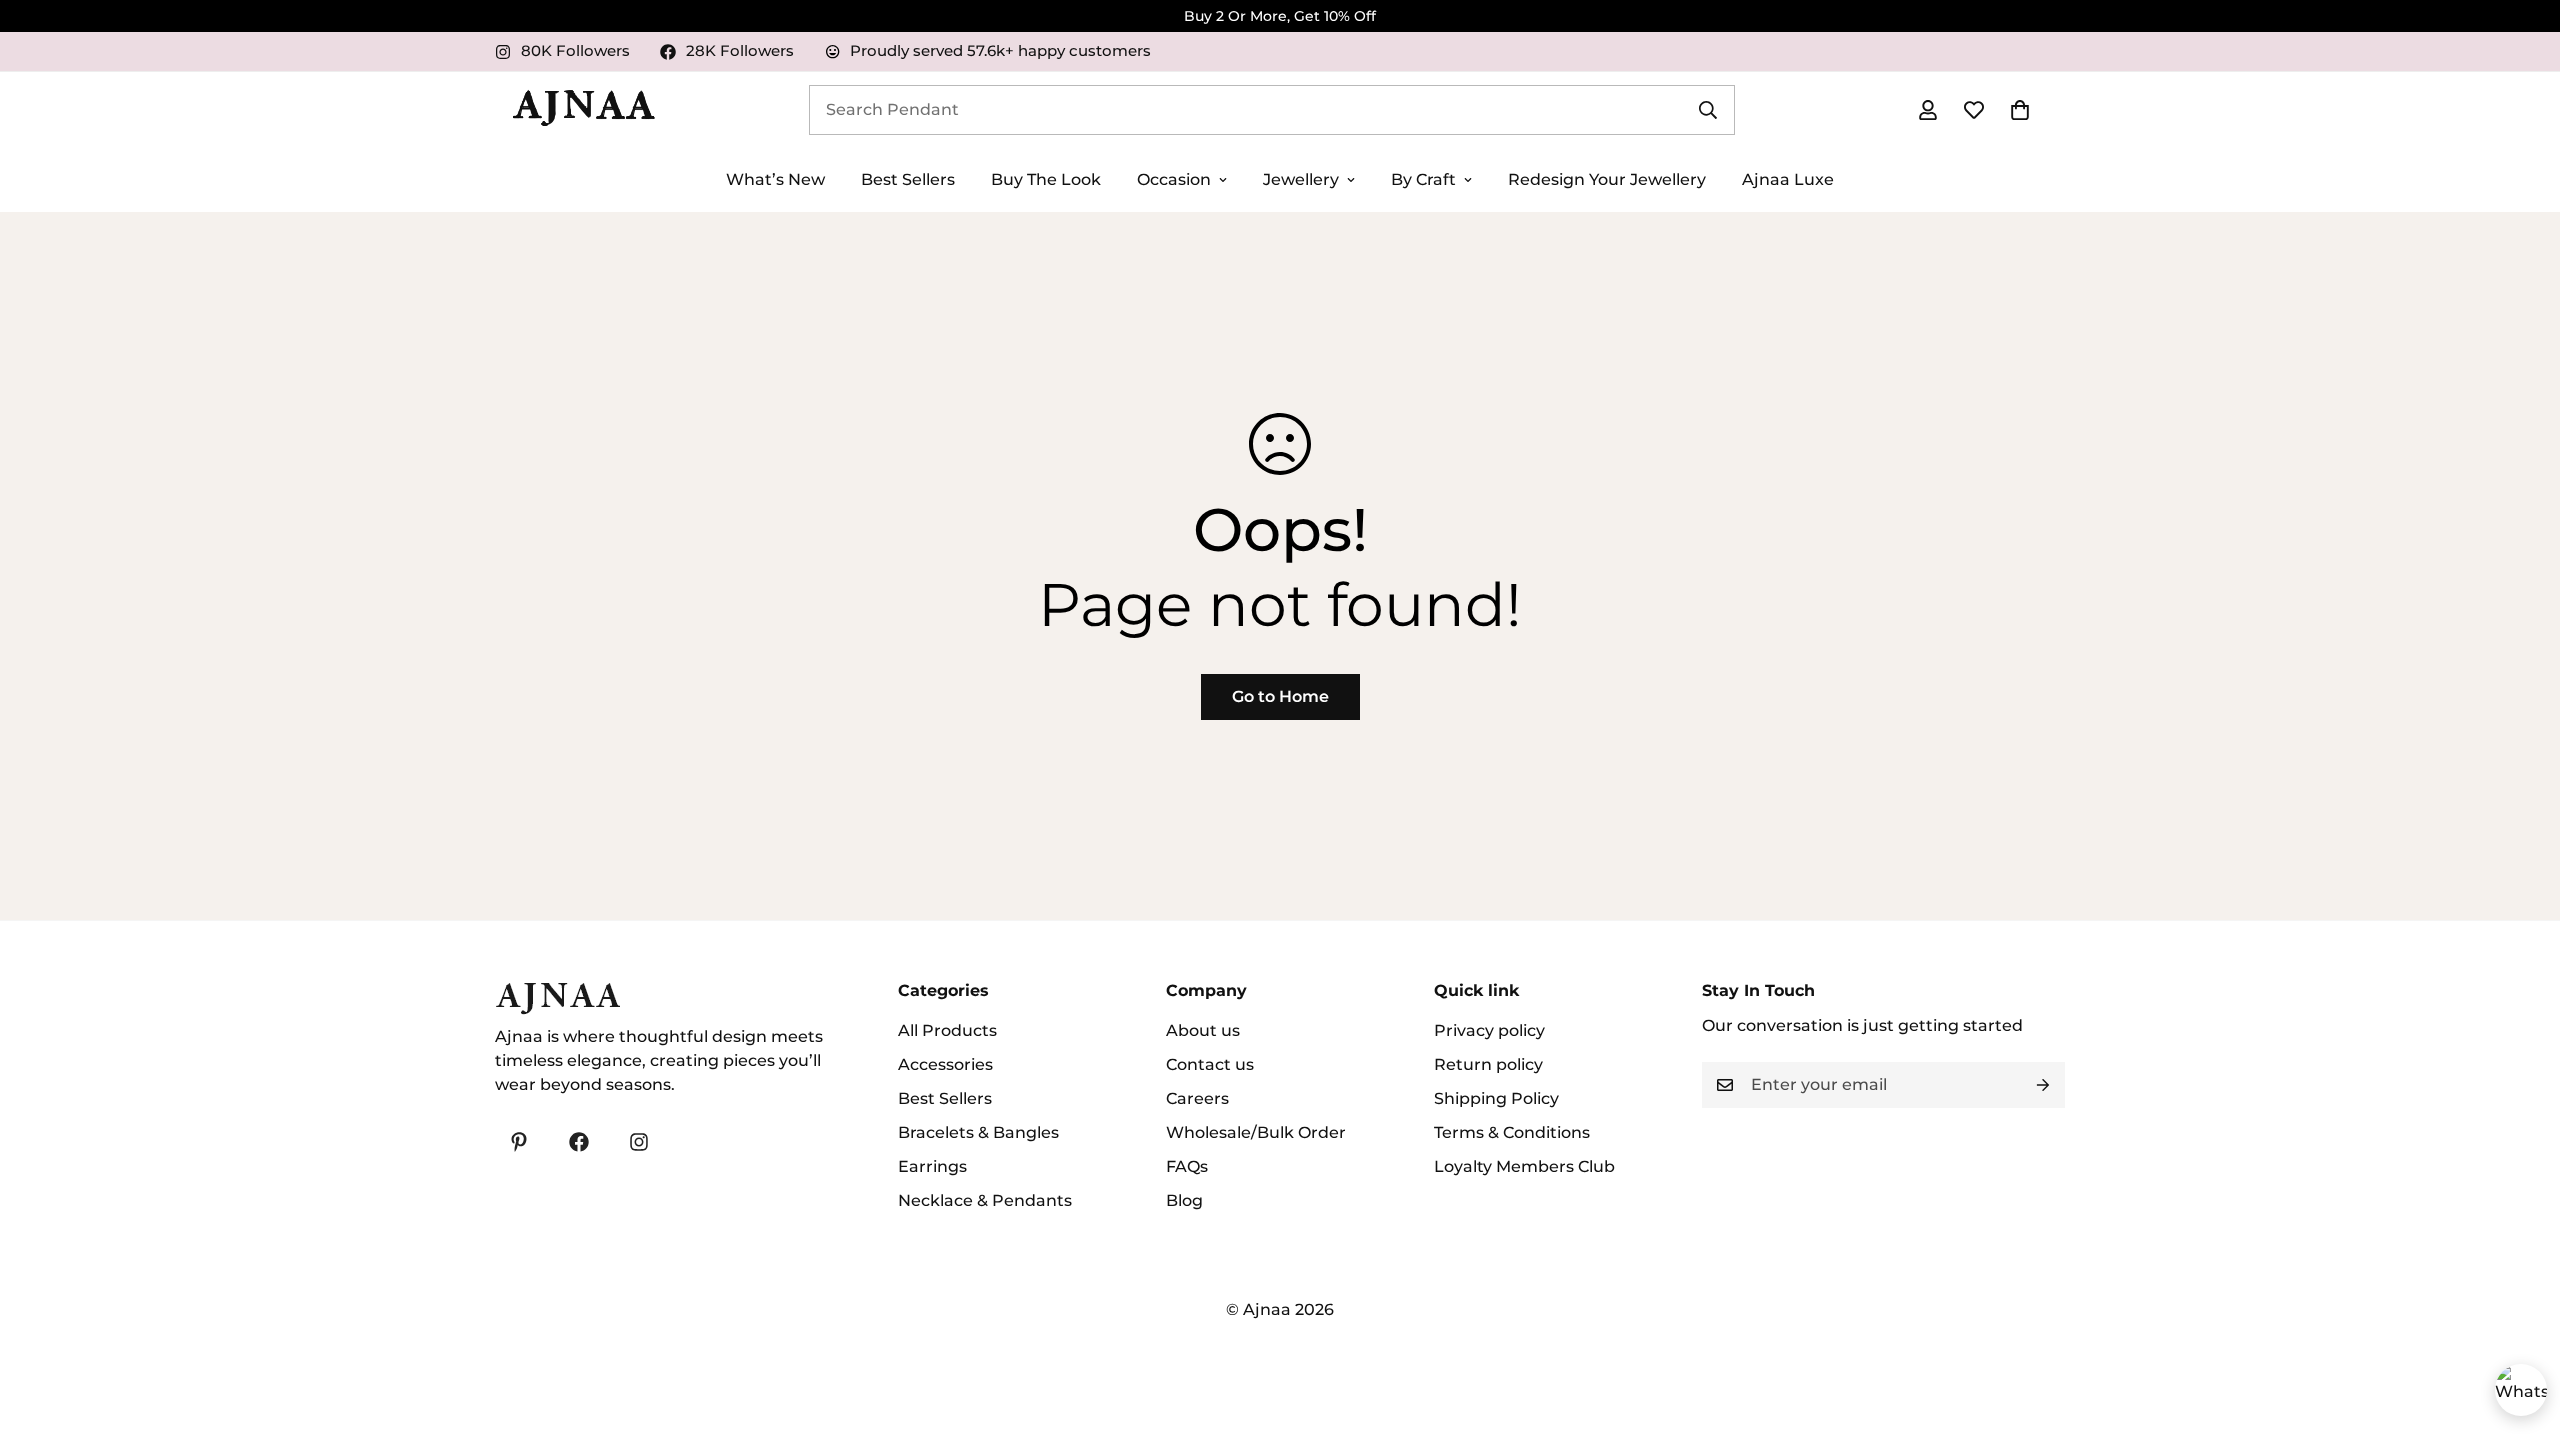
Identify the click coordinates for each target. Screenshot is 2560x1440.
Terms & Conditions (1512, 1132)
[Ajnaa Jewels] (583, 110)
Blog (1184, 1200)
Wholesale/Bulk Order (1256, 1132)
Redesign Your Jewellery (1607, 179)
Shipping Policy (1496, 1098)
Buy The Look (1046, 179)
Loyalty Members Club (1524, 1166)
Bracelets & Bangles (978, 1132)
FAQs (1187, 1166)
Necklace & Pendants (985, 1200)
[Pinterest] (519, 1142)
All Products (947, 1030)
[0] (2020, 110)
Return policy (1488, 1064)
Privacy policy (1489, 1030)
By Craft (1423, 179)
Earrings (932, 1166)
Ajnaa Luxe (1788, 179)
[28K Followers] (579, 1142)
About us (1203, 1030)
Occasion (1174, 179)
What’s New (775, 179)
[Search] (1708, 110)
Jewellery (1301, 179)
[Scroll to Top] (2521, 1331)
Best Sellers (908, 179)
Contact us (1210, 1064)
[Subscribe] (2043, 1085)
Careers (1197, 1098)
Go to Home (1280, 696)
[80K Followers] (639, 1142)
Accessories (945, 1064)
